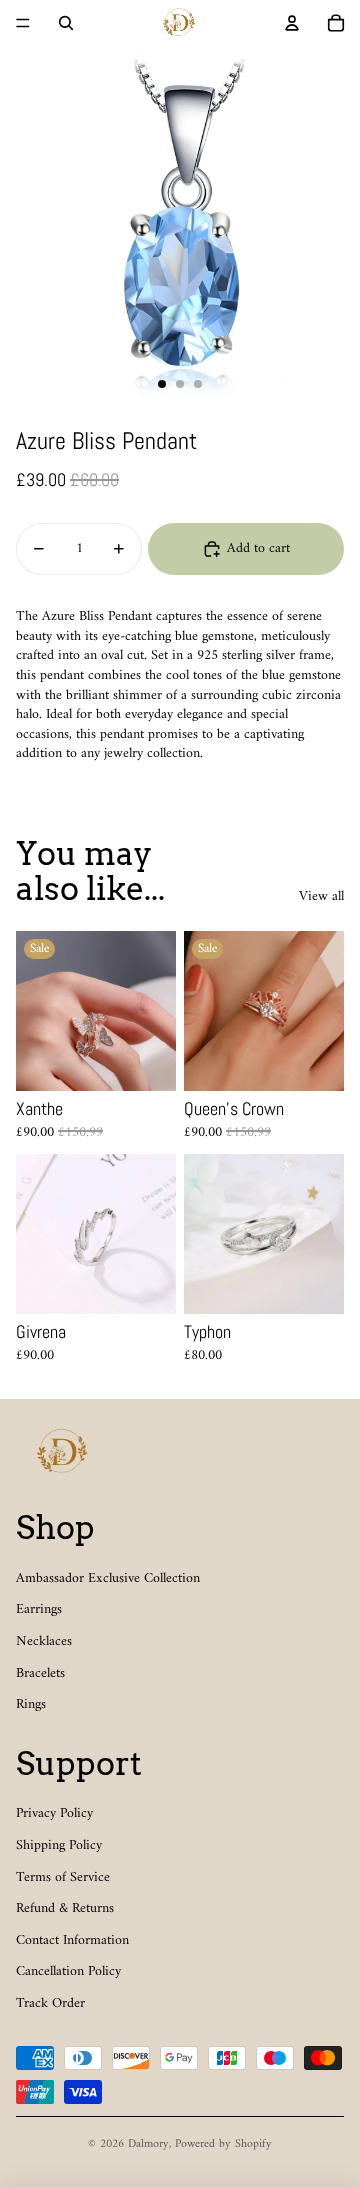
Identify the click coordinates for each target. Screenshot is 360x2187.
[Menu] (23, 23)
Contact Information (72, 1940)
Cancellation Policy (68, 1971)
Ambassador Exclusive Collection (108, 1578)
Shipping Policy (59, 1845)
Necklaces (44, 1641)
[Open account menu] (292, 23)
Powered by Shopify (223, 2144)
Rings (31, 1704)
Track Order (50, 2003)
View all (321, 897)
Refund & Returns (65, 1908)
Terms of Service (63, 1877)
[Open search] (66, 23)
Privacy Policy (54, 1813)
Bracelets (40, 1673)
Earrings (39, 1609)
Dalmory (148, 2144)
